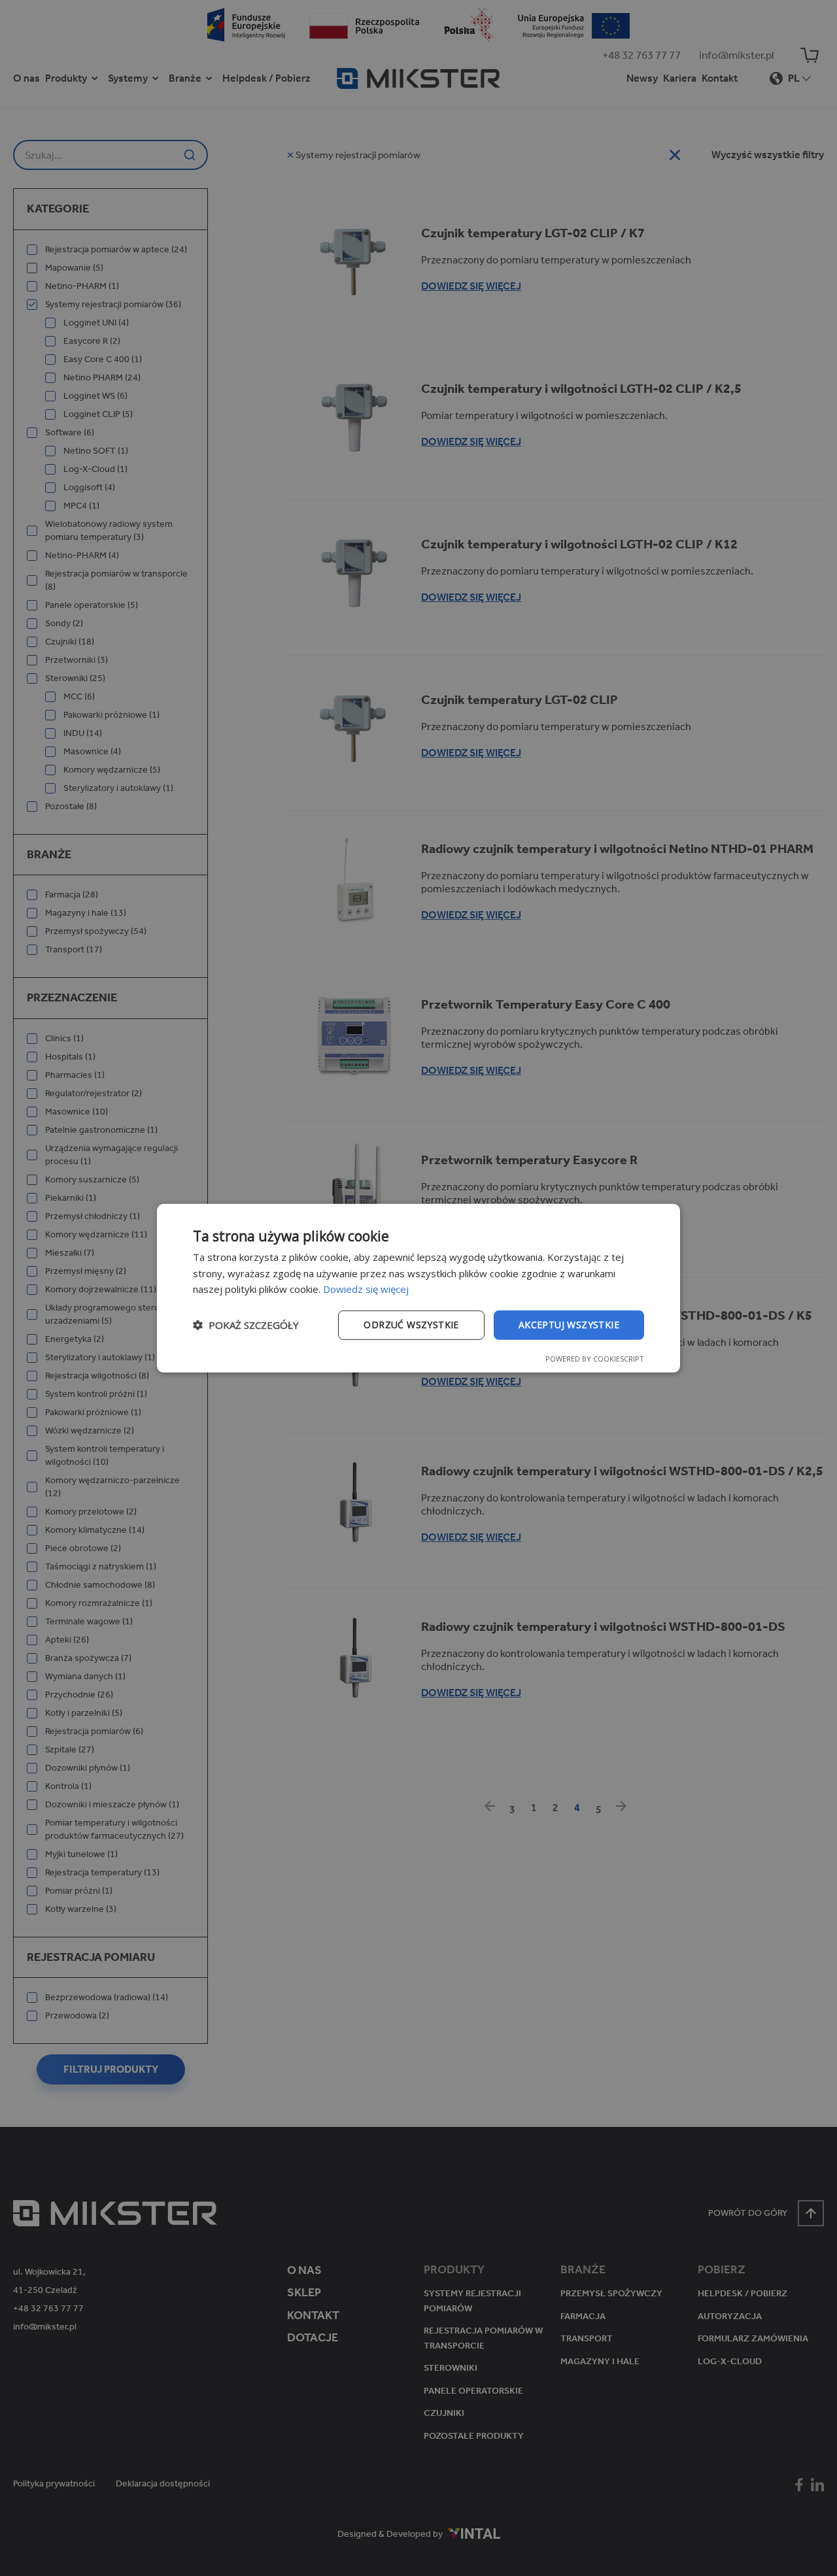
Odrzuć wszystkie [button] (411, 1325)
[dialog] (418, 1288)
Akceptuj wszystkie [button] (569, 1325)
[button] (246, 1325)
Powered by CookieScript (595, 1359)
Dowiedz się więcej (366, 1289)
